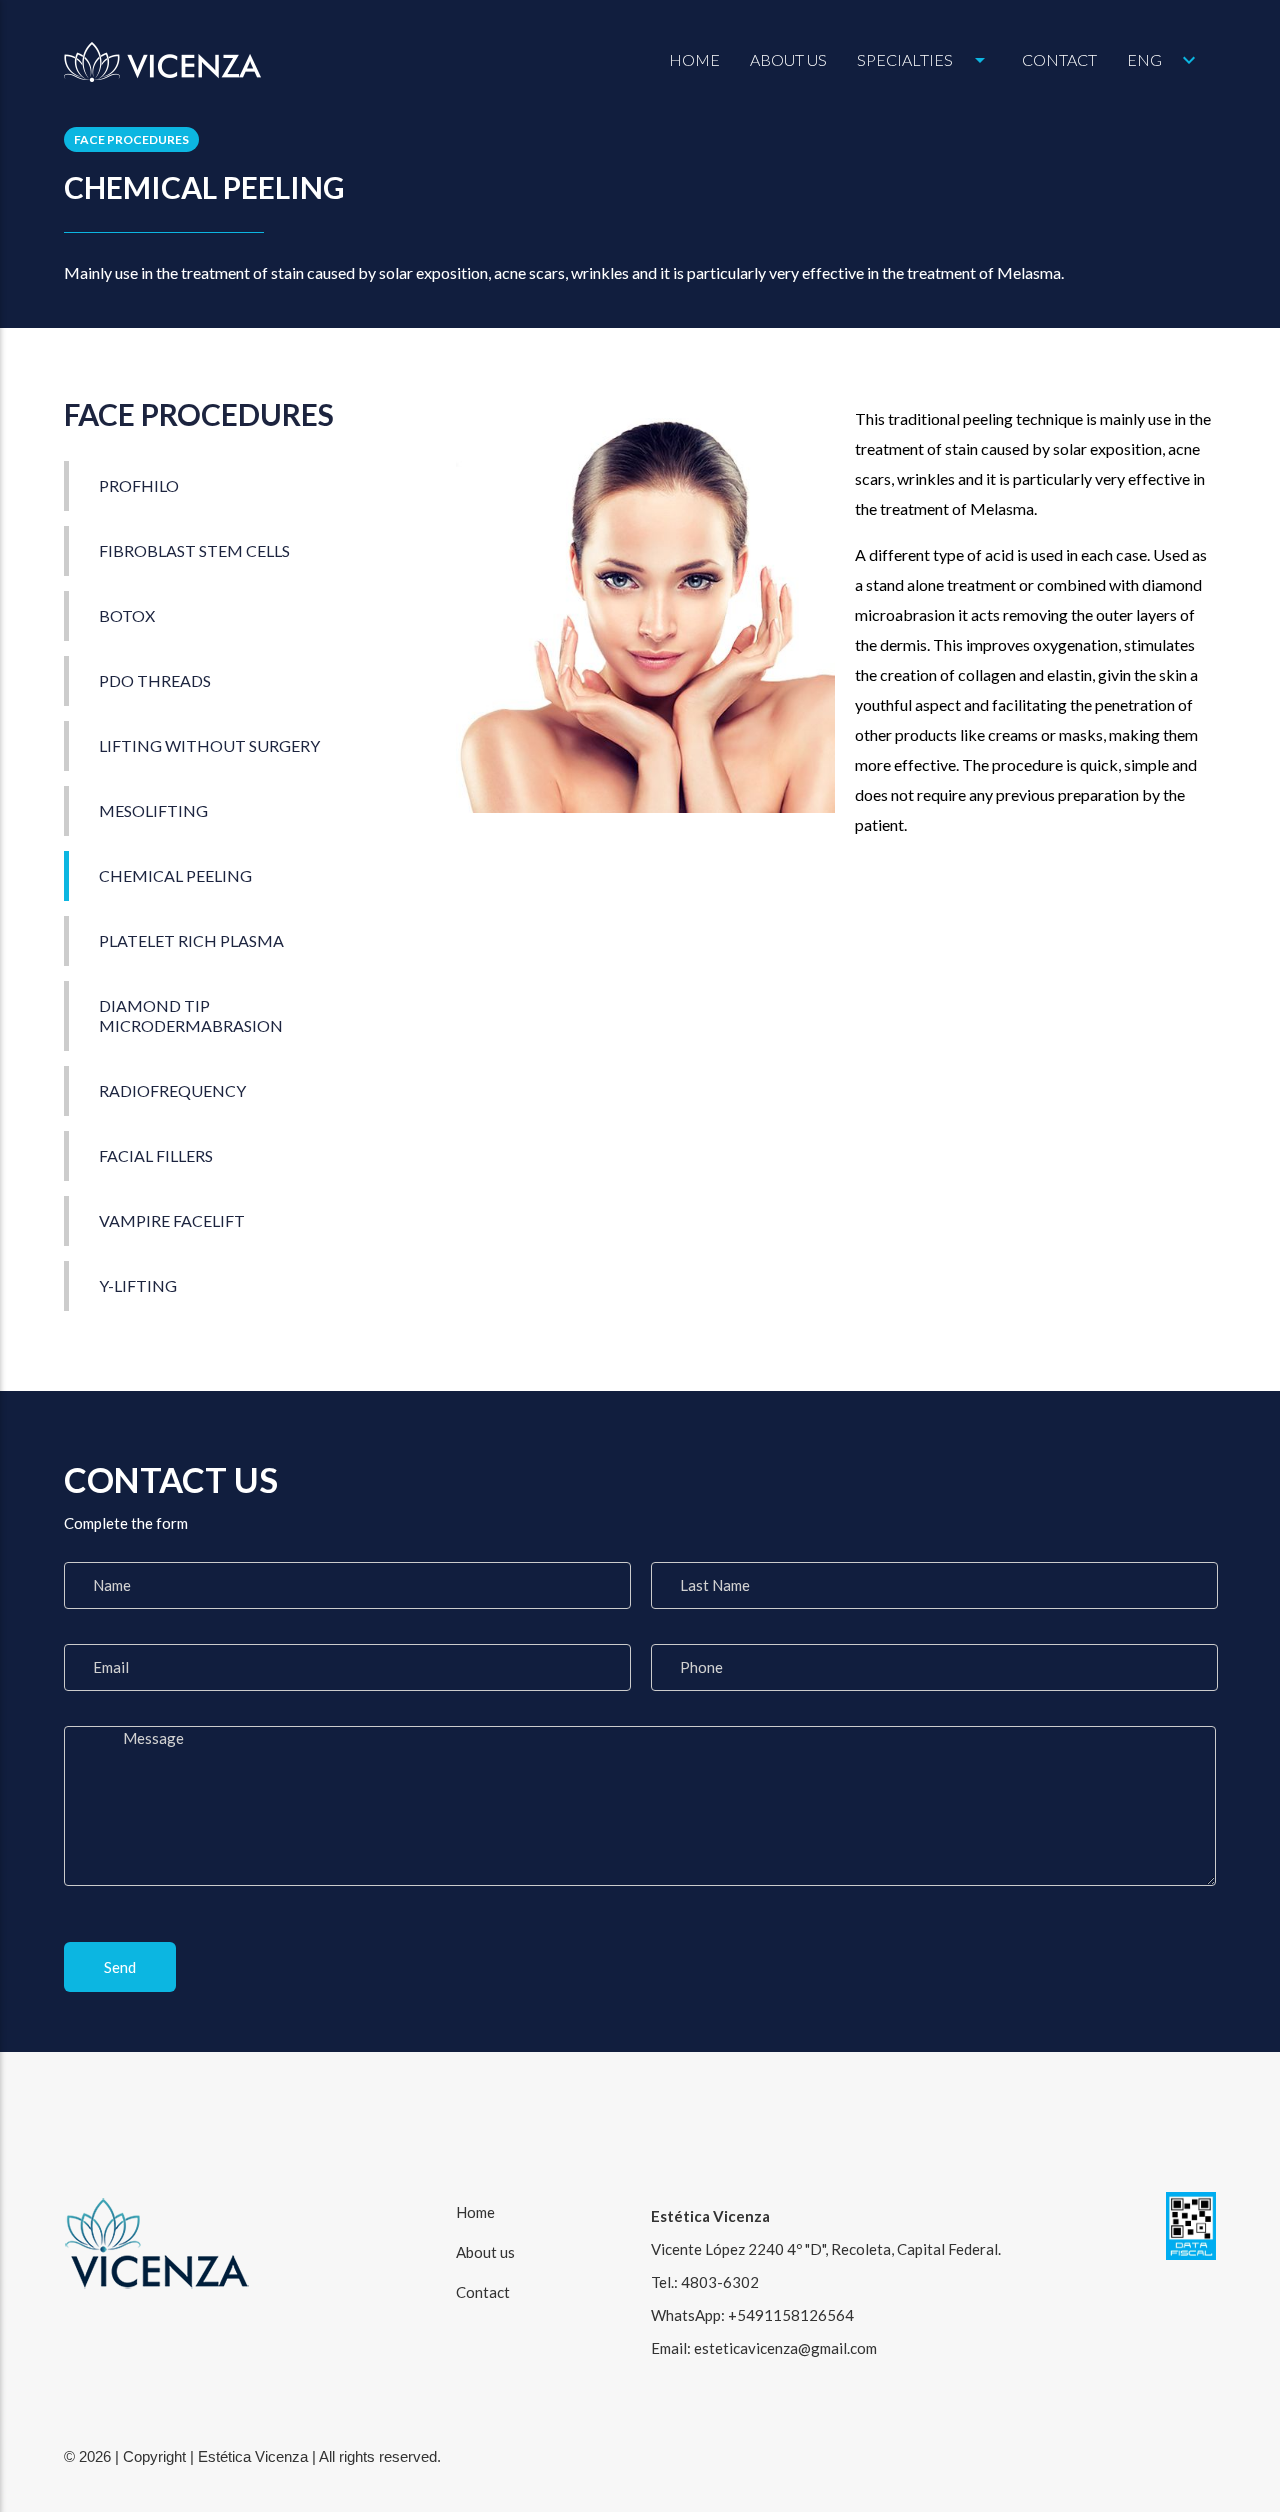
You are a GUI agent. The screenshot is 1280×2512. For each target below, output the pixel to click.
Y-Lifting (138, 1285)
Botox (127, 615)
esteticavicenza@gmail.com (785, 2348)
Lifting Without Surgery (209, 745)
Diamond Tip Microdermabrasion (191, 1015)
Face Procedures (131, 139)
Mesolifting (155, 810)
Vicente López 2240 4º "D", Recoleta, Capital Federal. (826, 2249)
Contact (1059, 59)
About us (788, 59)
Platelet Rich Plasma (191, 940)
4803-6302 (720, 2282)
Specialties (924, 60)
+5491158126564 (791, 2315)
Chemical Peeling (175, 875)
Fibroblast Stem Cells (194, 550)
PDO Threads (155, 680)
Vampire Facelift (172, 1220)
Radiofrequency (172, 1090)
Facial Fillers (156, 1155)
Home (694, 59)
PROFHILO (139, 485)
